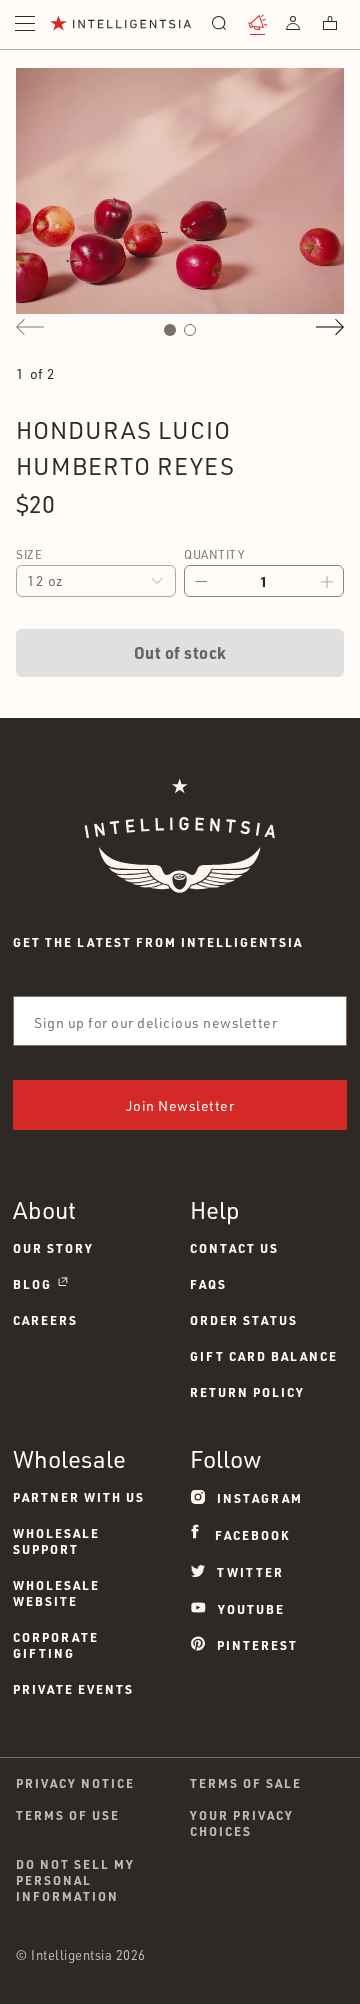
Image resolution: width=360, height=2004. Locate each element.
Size (29, 554)
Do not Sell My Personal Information (75, 1880)
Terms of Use (68, 1815)
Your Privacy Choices (242, 1823)
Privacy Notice (75, 1783)
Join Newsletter (180, 1105)
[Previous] (30, 327)
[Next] (330, 327)
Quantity (214, 554)
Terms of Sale (246, 1783)
